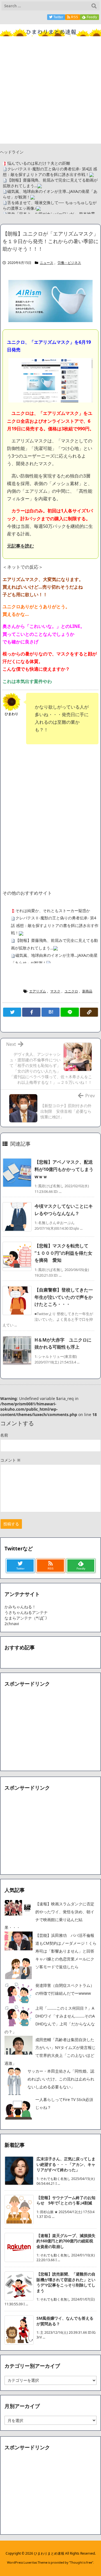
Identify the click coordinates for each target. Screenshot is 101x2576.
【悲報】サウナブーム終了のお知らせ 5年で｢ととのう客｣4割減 (66, 2200)
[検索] (94, 6)
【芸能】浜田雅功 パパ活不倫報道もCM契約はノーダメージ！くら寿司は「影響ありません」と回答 (66, 1943)
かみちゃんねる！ (20, 1607)
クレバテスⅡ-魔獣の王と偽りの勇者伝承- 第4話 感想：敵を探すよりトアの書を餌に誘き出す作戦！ (50, 172)
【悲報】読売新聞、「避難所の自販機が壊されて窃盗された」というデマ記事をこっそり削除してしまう (66, 2282)
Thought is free (81, 2562)
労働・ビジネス (69, 263)
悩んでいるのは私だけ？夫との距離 (39, 163)
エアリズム (38, 991)
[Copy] (89, 1012)
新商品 (87, 991)
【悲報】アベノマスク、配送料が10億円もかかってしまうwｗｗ (64, 1169)
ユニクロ (71, 991)
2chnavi (12, 1624)
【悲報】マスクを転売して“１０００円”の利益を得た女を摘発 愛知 (63, 1253)
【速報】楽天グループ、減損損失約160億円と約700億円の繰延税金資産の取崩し (66, 2241)
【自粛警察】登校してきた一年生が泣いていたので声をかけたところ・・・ (64, 1297)
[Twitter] (12, 1012)
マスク (55, 991)
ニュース (47, 263)
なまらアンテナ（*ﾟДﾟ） (27, 1618)
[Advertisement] (50, 93)
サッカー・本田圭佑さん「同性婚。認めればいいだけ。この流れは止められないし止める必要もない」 (61, 2079)
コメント (10, 1460)
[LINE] (70, 1012)
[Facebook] (31, 1012)
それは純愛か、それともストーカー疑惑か (53, 911)
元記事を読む (20, 546)
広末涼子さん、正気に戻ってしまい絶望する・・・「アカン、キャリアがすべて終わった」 (66, 2164)
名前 (4, 1435)
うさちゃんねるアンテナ (26, 1612)
